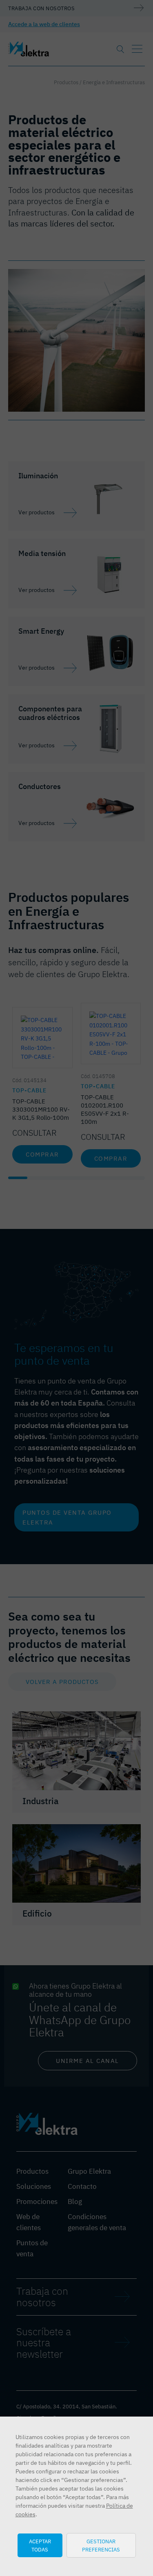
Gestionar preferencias (101, 2545)
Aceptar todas (40, 2545)
